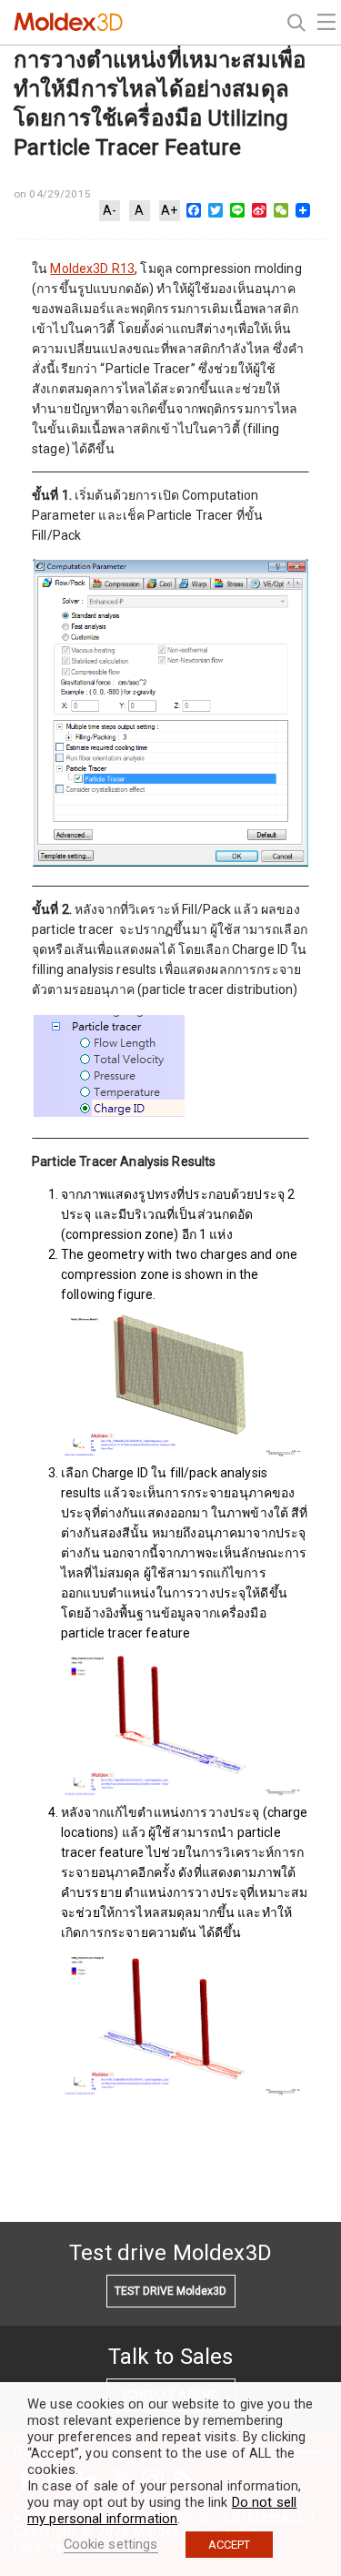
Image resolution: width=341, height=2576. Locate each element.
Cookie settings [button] (111, 2544)
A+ (169, 210)
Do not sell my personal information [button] (162, 2510)
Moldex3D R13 (92, 269)
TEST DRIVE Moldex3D (170, 2291)
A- (110, 210)
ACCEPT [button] (230, 2545)
